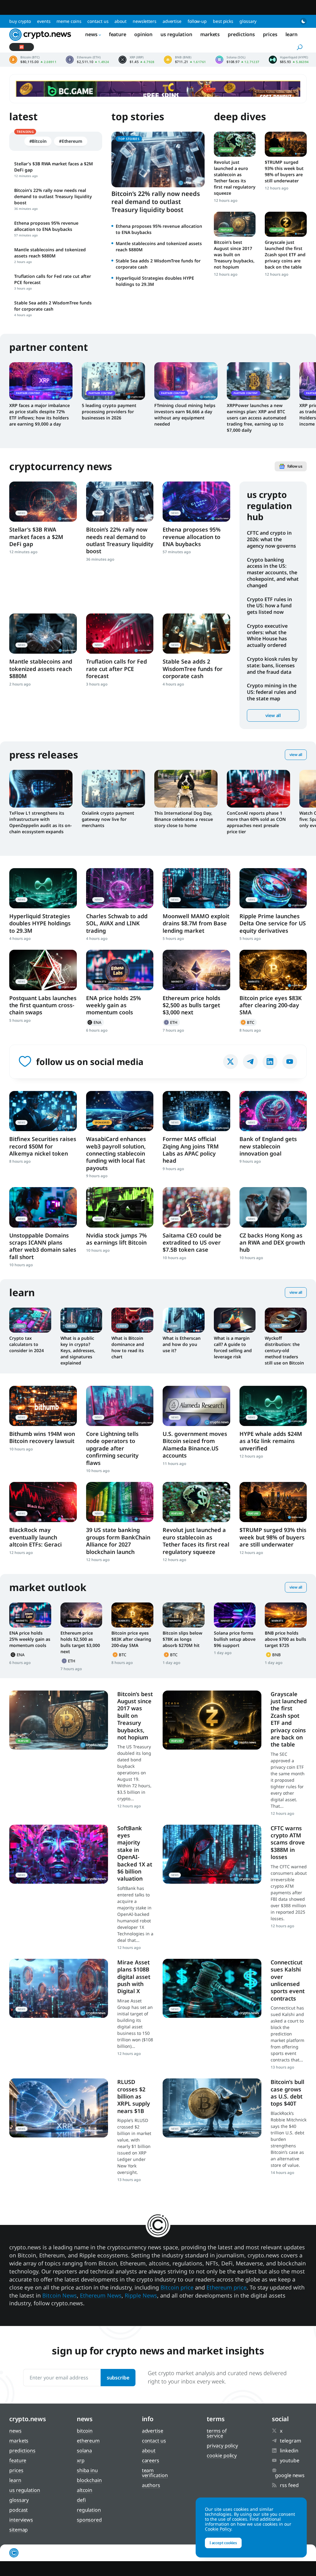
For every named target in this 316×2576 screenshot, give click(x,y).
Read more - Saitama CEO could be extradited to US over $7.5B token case (196, 1207)
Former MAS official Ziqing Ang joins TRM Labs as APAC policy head (191, 1150)
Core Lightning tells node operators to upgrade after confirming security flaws (112, 1448)
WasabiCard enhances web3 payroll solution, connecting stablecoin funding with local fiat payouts (116, 1153)
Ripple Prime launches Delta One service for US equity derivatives (273, 923)
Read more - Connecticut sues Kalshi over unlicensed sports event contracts (212, 1988)
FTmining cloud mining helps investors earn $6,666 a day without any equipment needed (185, 415)
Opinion (143, 34)
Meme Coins (69, 21)
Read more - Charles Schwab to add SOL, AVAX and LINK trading (120, 888)
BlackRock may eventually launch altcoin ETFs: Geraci (35, 1537)
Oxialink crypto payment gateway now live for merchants (108, 819)
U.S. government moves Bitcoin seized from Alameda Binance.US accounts (195, 1445)
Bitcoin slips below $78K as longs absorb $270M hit (183, 1639)
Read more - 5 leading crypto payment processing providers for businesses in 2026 (113, 381)
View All (296, 755)
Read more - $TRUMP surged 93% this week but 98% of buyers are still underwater (286, 144)
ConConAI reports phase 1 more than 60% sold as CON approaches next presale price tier (256, 822)
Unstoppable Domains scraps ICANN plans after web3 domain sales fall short (43, 1246)
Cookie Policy (222, 2455)
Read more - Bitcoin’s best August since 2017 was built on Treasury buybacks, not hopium (235, 224)
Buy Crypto (20, 21)
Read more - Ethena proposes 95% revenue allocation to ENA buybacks (196, 502)
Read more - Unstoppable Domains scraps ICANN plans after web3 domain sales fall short (43, 1207)
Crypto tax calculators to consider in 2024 (27, 1344)
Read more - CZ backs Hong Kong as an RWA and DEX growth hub (273, 1207)
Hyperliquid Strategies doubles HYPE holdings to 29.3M (40, 923)
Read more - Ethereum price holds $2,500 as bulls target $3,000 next (196, 970)
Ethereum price (87, 60)
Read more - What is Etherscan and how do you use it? (184, 1320)
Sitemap (19, 2530)
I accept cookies (223, 2543)
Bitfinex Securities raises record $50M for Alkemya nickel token (43, 1146)
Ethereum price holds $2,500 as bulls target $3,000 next (191, 1005)
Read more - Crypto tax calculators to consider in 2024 (30, 1320)
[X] (231, 1062)
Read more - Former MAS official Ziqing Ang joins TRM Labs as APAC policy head (196, 1111)
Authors (151, 2485)
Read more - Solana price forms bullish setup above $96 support (235, 1615)
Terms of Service (217, 2433)
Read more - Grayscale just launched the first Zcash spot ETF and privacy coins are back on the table (286, 224)
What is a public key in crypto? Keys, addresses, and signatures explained (78, 1350)
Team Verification (155, 2473)
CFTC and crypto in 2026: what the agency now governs (271, 539)
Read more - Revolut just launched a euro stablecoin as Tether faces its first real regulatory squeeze (235, 144)
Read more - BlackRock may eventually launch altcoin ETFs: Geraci (43, 1502)
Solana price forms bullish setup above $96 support (235, 1639)
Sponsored (89, 2520)
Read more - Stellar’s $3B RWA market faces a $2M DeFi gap (43, 502)
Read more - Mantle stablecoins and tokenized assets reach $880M (43, 634)
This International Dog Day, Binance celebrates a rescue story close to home (184, 819)
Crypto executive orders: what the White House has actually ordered (267, 635)
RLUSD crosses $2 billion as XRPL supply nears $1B (134, 2096)
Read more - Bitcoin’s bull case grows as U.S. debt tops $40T (212, 2108)
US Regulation (176, 34)
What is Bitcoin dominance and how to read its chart (128, 1347)
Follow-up (197, 21)
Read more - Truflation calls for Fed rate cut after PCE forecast (120, 634)
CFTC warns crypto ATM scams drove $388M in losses (288, 1843)
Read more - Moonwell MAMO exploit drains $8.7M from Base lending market (196, 888)
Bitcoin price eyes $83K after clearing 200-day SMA (271, 1005)
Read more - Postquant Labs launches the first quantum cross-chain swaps (43, 970)
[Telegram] (250, 1062)
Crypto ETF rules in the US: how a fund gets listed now (269, 606)
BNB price (185, 60)
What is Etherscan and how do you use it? (182, 1344)
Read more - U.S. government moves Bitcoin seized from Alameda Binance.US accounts (196, 1406)
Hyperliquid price (289, 60)
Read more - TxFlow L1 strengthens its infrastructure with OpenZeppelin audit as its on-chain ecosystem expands (41, 789)
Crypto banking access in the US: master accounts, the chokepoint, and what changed (273, 573)
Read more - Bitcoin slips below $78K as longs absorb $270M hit (184, 1615)
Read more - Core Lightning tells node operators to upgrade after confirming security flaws (120, 1406)
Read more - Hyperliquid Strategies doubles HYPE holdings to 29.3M (43, 888)
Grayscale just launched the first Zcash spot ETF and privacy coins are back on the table (285, 255)
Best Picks (223, 21)
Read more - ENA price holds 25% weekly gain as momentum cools (120, 970)
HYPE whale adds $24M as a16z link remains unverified (271, 1441)
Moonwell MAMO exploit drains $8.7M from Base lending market (196, 923)
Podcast (19, 2510)
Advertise (172, 21)
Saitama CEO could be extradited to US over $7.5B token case (192, 1243)
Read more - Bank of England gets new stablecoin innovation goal (273, 1111)
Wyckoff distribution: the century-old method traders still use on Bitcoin (284, 1350)
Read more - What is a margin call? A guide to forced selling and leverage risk (235, 1320)
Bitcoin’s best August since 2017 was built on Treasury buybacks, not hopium (234, 255)
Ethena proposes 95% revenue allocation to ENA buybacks (192, 537)
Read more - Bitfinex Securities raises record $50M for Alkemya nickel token (43, 1111)
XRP (81, 2460)
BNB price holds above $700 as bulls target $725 (285, 1639)
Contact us (98, 21)
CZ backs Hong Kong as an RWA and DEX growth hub (272, 1243)
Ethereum (171, 1022)
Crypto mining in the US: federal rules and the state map (272, 692)
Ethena (95, 1022)
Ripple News (141, 2295)
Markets (210, 34)
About (121, 21)
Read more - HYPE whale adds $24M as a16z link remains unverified (273, 1406)
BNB (274, 1655)
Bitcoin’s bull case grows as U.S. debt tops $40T (287, 2093)
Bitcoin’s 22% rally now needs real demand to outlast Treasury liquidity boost (156, 202)
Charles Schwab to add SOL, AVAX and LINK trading (117, 923)
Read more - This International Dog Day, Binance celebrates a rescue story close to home (186, 789)
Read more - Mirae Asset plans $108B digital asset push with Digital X (59, 1988)
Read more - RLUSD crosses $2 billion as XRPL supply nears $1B (59, 2108)
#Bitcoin (38, 141)
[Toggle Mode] (303, 21)
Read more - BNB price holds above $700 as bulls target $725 (286, 1615)
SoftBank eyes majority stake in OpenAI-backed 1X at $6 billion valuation (135, 1853)
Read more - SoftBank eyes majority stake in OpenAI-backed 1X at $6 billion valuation (59, 1854)
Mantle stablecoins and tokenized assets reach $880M (41, 669)
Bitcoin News (60, 2295)
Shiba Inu (87, 2470)
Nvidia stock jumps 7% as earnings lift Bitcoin (116, 1239)
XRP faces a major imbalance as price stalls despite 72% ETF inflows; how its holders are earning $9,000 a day (39, 415)
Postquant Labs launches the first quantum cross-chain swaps (43, 1005)
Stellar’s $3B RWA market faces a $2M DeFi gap (36, 537)
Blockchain (89, 2480)
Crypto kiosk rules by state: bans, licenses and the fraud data (272, 665)
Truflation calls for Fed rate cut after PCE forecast (116, 669)
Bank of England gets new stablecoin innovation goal (268, 1146)
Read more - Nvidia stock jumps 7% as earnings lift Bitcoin (120, 1207)
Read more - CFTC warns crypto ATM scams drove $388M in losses (212, 1854)
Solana (84, 2451)
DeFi (81, 2500)
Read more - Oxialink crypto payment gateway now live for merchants (113, 789)
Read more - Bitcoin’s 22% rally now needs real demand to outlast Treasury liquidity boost (120, 502)
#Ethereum (71, 141)
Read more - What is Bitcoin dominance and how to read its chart (132, 1320)
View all (273, 715)
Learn (292, 34)
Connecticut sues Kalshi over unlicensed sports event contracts (288, 1980)
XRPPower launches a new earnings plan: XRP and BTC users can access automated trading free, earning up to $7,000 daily (257, 418)
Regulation (89, 2510)
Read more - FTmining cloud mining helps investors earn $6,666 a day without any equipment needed (186, 381)
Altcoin (85, 2490)
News (91, 34)
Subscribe (118, 2378)
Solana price (237, 60)
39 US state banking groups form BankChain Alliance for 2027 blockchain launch (118, 1541)
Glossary (248, 21)
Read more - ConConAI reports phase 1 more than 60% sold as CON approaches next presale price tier (258, 789)
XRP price (137, 60)
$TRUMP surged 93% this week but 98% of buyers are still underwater (284, 171)
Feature (118, 34)
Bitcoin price (33, 60)
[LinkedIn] (270, 1062)
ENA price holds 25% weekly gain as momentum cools (114, 1005)
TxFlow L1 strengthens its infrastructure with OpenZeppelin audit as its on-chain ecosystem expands (40, 822)
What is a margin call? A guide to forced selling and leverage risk (233, 1347)
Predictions (241, 34)
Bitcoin (248, 1022)
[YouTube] (290, 1062)
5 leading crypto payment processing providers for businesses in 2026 (109, 412)
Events (44, 21)
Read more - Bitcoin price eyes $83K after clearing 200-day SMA (273, 970)
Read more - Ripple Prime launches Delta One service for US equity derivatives (273, 888)
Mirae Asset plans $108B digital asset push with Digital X (134, 1977)
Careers (151, 2460)
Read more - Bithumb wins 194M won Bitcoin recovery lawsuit (43, 1406)
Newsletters (145, 21)
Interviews (21, 2520)
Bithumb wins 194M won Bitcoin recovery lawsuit (42, 1437)
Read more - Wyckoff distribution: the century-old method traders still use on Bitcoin (286, 1320)
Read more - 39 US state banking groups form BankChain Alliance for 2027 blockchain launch (120, 1502)
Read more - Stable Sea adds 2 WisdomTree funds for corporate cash (196, 634)
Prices (270, 34)
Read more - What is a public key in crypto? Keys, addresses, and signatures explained (81, 1320)
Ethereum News (101, 2295)
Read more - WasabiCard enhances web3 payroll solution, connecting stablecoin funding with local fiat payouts (120, 1111)
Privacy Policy (222, 2446)
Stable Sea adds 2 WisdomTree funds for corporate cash (193, 669)
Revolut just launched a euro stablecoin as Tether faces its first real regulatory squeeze (235, 178)
